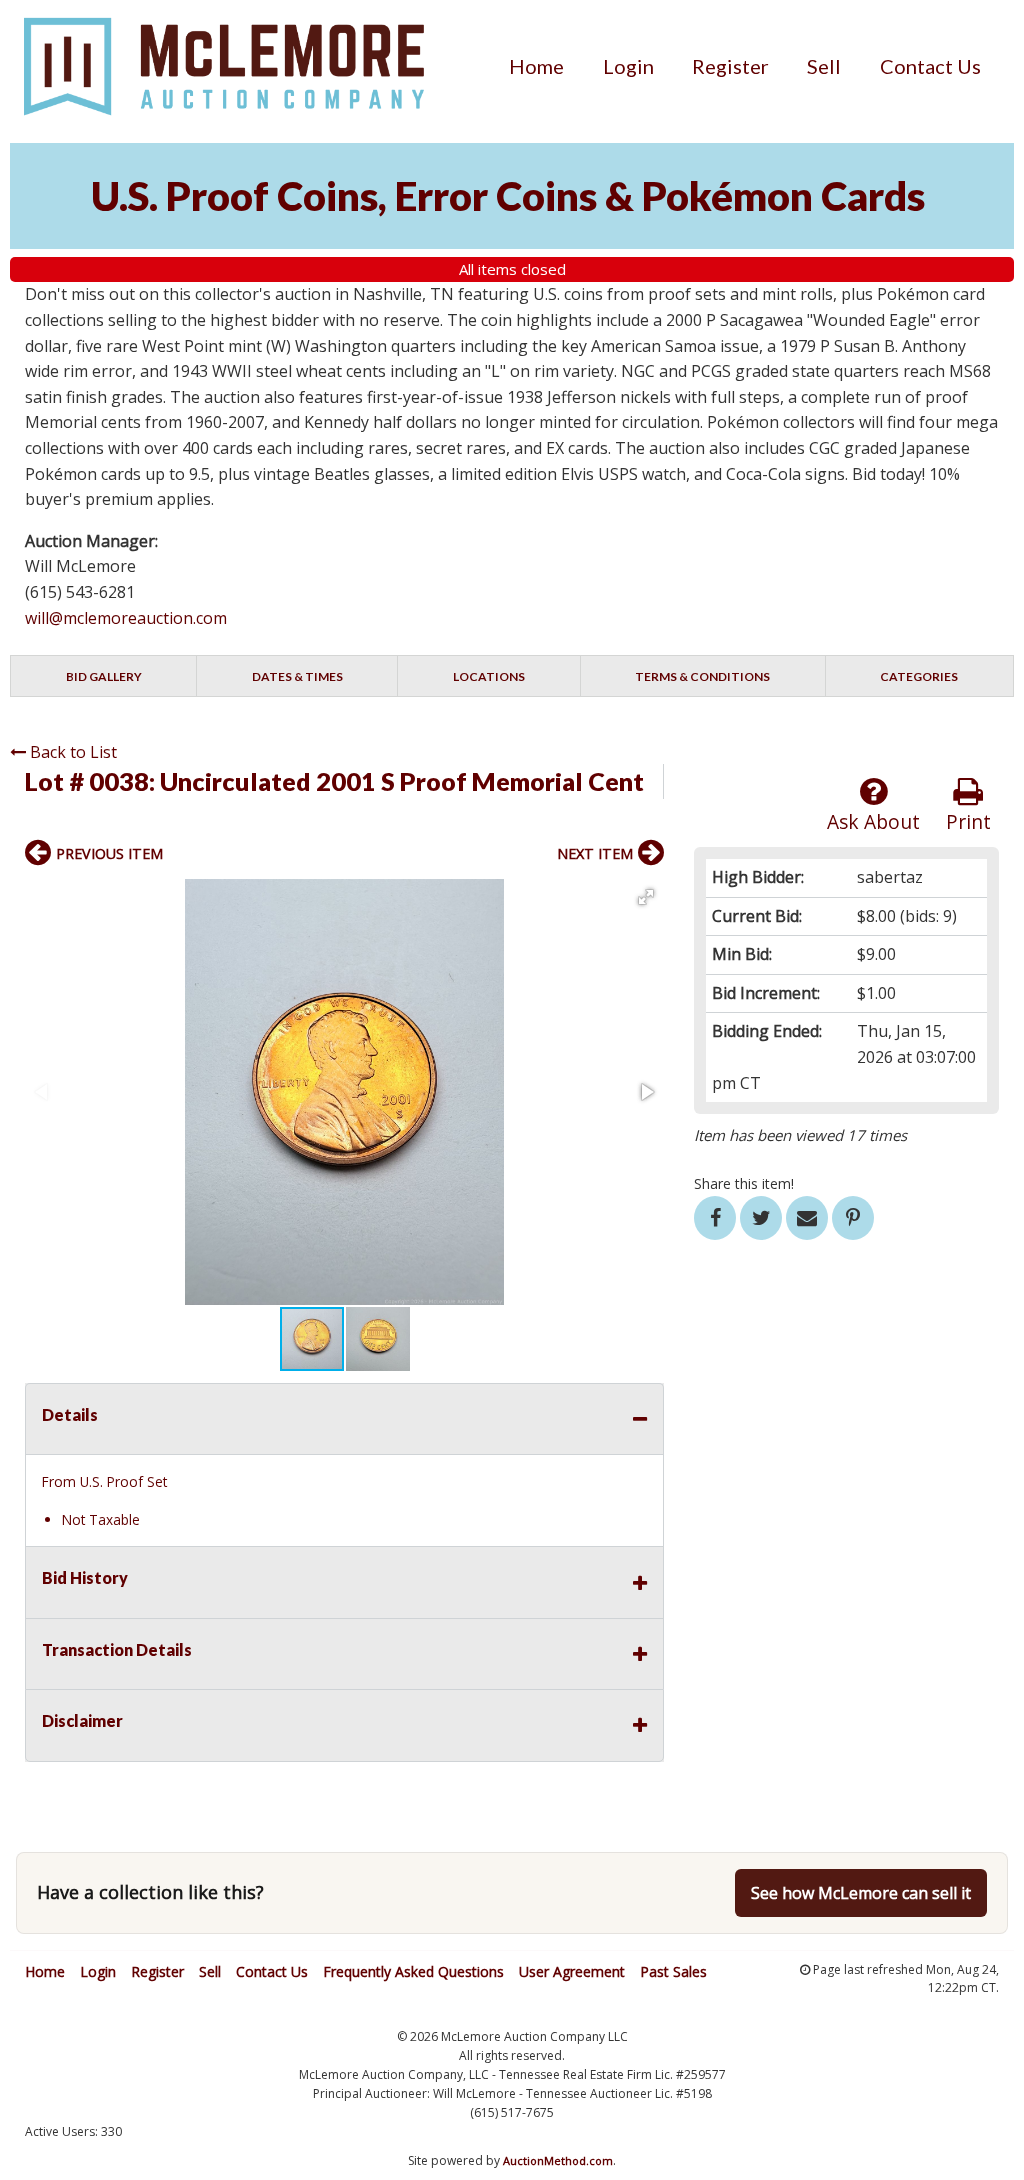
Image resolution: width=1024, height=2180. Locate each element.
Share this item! (744, 1183)
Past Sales (673, 1971)
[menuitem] (536, 66)
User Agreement (572, 1971)
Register (730, 66)
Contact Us (930, 66)
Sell (824, 66)
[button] (646, 897)
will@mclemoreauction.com (126, 618)
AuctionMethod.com (558, 2160)
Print (968, 821)
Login (628, 66)
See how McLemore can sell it (861, 1893)
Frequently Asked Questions (413, 1971)
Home (536, 66)
